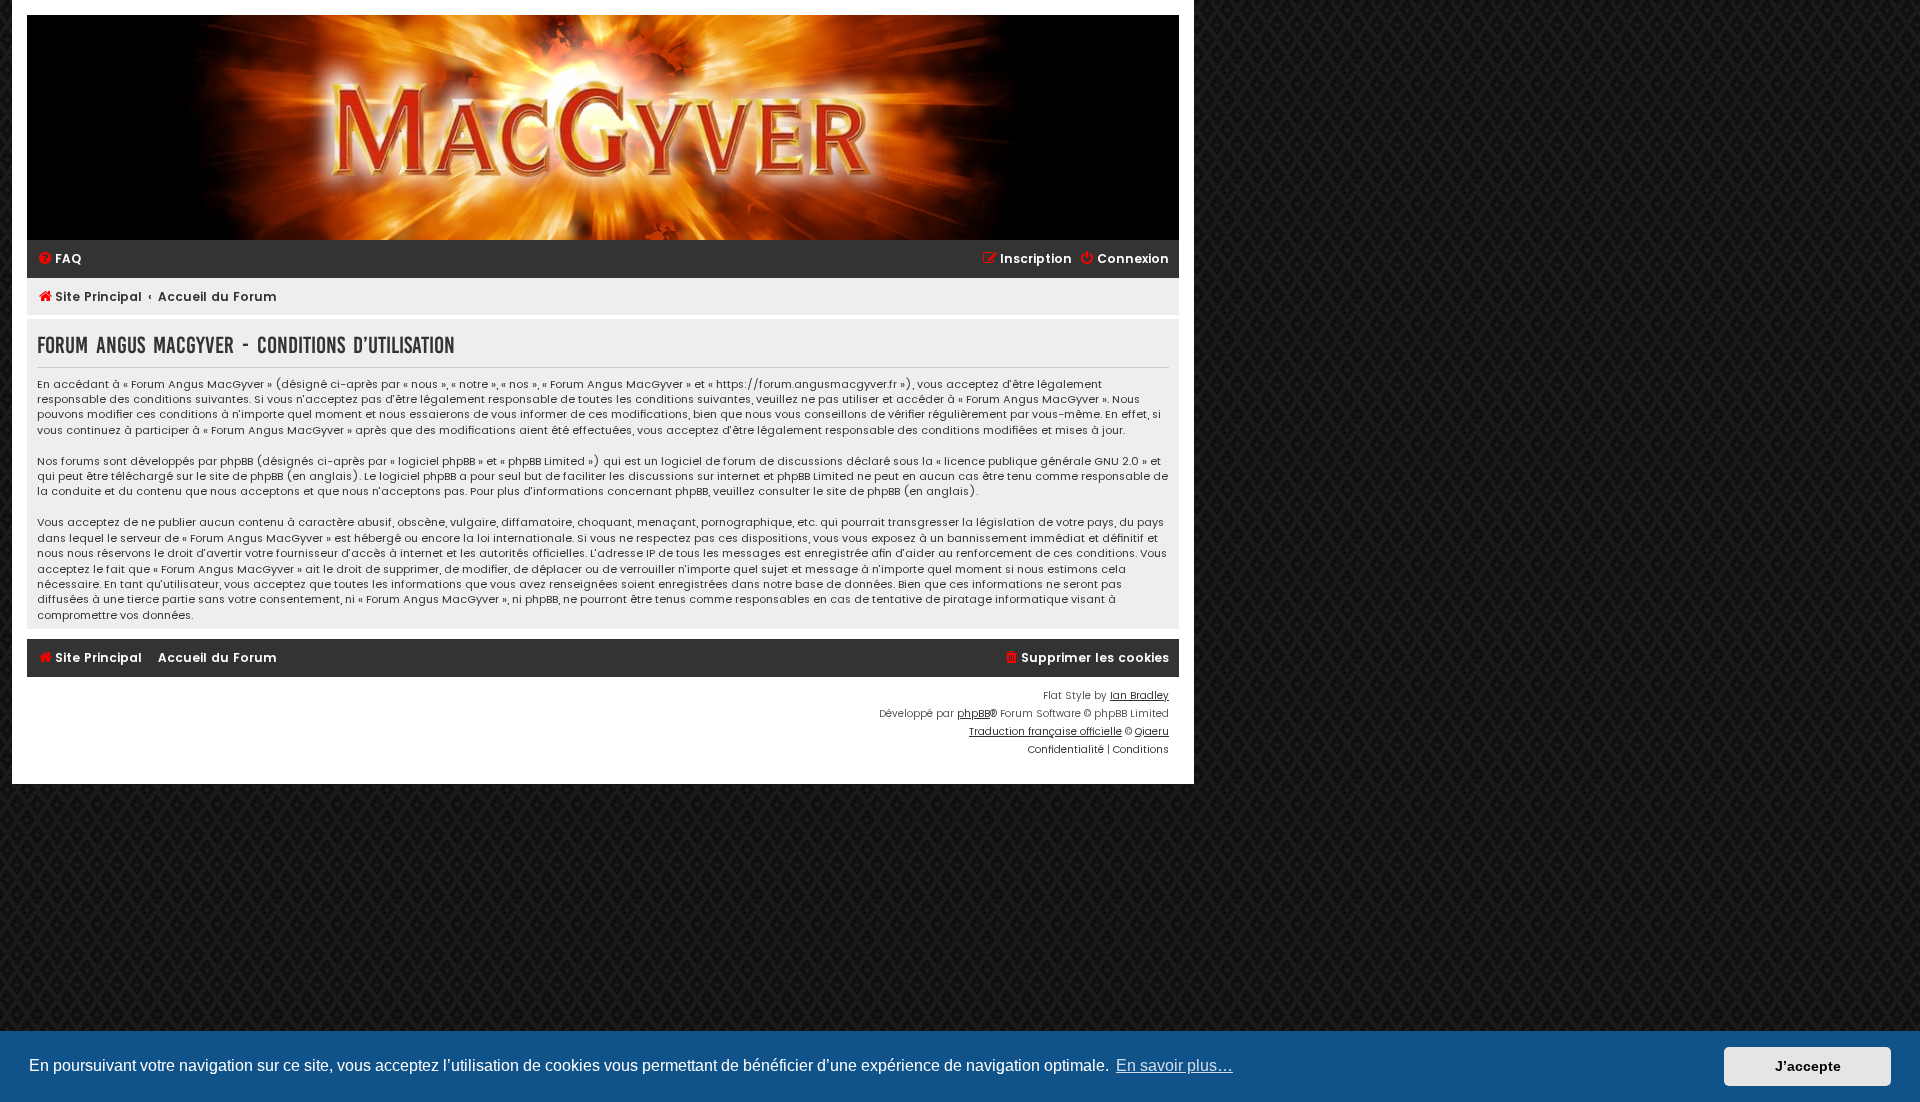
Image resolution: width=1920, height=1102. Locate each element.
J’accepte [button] (1808, 1066)
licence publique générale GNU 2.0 (1041, 461)
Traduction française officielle (1045, 731)
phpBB (973, 713)
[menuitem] (59, 259)
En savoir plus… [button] (1174, 1065)
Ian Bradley (1139, 695)
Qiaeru (1152, 731)
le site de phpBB (239, 476)
